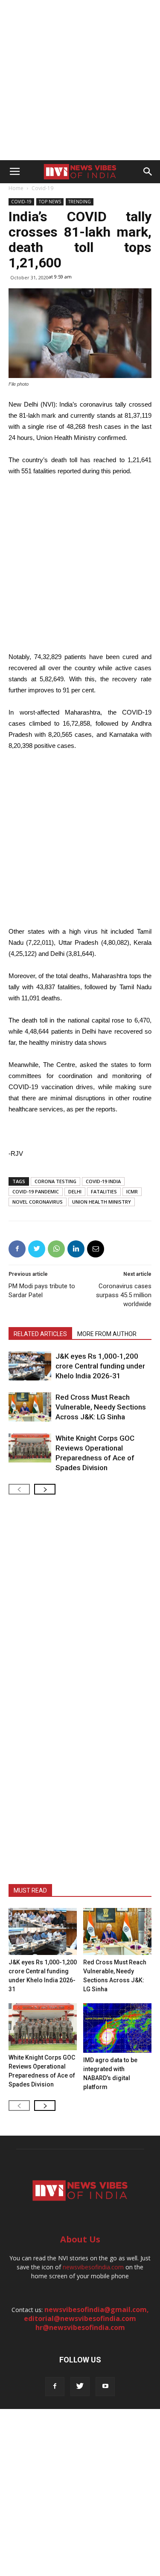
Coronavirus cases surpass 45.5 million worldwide (124, 1295)
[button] (148, 172)
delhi (75, 1191)
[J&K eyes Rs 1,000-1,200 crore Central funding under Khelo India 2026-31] (30, 1366)
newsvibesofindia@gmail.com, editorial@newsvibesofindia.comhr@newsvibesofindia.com (86, 2318)
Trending (80, 202)
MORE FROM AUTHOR (107, 1334)
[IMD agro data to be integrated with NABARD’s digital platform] (117, 2028)
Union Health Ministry (102, 1202)
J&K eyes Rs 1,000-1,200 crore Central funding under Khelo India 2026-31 (100, 1366)
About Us (80, 2239)
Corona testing (55, 1181)
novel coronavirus (38, 1202)
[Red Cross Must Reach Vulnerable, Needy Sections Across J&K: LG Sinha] (30, 1407)
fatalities (104, 1191)
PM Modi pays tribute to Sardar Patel (42, 1291)
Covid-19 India (103, 1181)
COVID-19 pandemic (36, 1191)
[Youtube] (105, 2387)
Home (16, 188)
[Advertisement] (80, 80)
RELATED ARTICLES (40, 1334)
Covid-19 (42, 188)
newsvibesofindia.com (93, 2267)
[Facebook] (55, 2387)
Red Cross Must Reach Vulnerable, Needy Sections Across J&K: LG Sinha (101, 1407)
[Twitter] (80, 2387)
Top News (50, 202)
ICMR (132, 1191)
